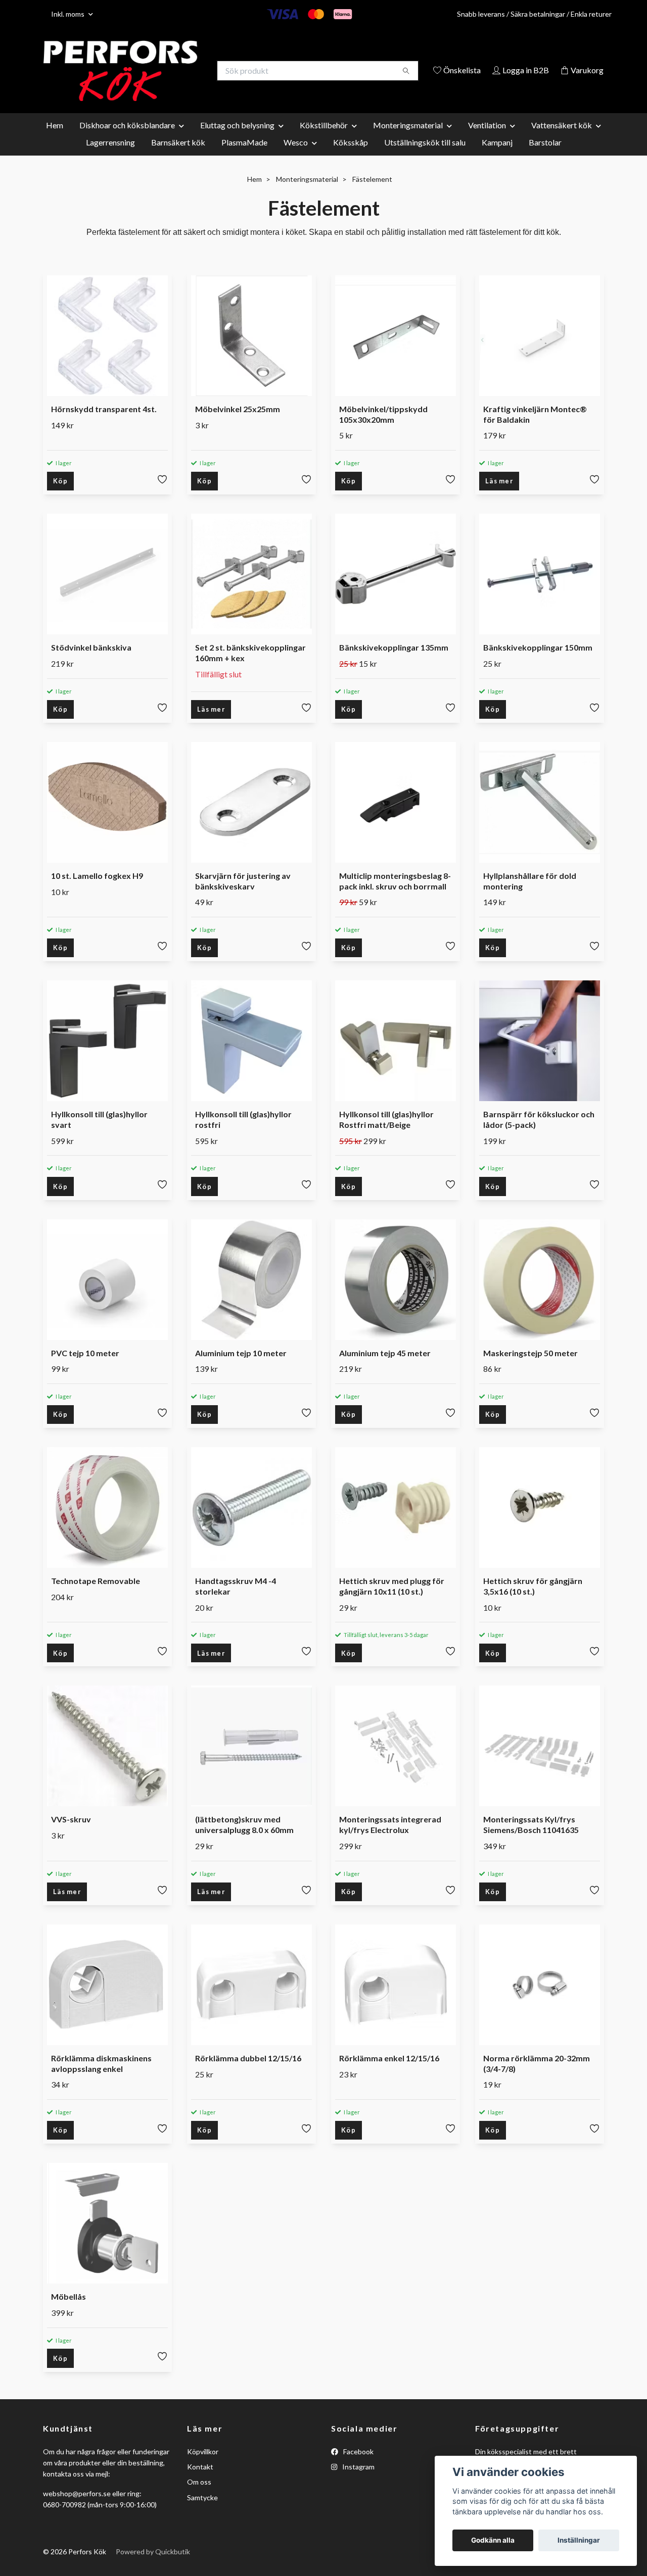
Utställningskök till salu (425, 156)
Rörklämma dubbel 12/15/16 (248, 2072)
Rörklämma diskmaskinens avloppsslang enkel (101, 2077)
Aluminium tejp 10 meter (241, 1367)
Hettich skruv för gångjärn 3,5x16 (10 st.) (533, 1600)
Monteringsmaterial (408, 139)
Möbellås (68, 2311)
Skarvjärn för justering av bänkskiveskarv (243, 895)
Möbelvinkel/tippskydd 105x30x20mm (383, 428)
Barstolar (545, 156)
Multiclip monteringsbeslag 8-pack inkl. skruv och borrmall (395, 895)
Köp (60, 495)
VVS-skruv (71, 1833)
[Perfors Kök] (183, 71)
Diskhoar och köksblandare (127, 139)
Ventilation (487, 139)
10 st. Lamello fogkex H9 (97, 889)
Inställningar (579, 2540)
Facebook (358, 2465)
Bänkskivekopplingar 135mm (394, 661)
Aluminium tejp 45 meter (385, 1367)
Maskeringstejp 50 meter (530, 1367)
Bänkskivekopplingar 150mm (538, 661)
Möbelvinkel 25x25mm (238, 423)
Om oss (199, 2496)
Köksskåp (351, 156)
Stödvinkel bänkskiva (91, 661)
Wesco (296, 156)
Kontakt (200, 2480)
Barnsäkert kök (178, 156)
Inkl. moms (68, 14)
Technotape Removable (96, 1594)
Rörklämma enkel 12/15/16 (389, 2072)
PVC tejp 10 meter (85, 1367)
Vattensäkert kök (562, 139)
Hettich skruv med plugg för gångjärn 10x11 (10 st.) (392, 1600)
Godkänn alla (493, 2540)
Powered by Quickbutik (153, 2566)
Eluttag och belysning (237, 139)
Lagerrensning (110, 156)
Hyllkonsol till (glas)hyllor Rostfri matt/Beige (386, 1133)
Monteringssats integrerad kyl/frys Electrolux (390, 1839)
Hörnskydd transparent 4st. (104, 423)
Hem (55, 139)
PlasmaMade (244, 156)
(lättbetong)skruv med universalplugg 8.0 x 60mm (244, 1839)
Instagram (358, 2480)
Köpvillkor (203, 2465)
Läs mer (499, 495)
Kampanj (497, 156)
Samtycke (202, 2511)
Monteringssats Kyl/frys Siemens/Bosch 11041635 (531, 1839)
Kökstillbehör (324, 139)
